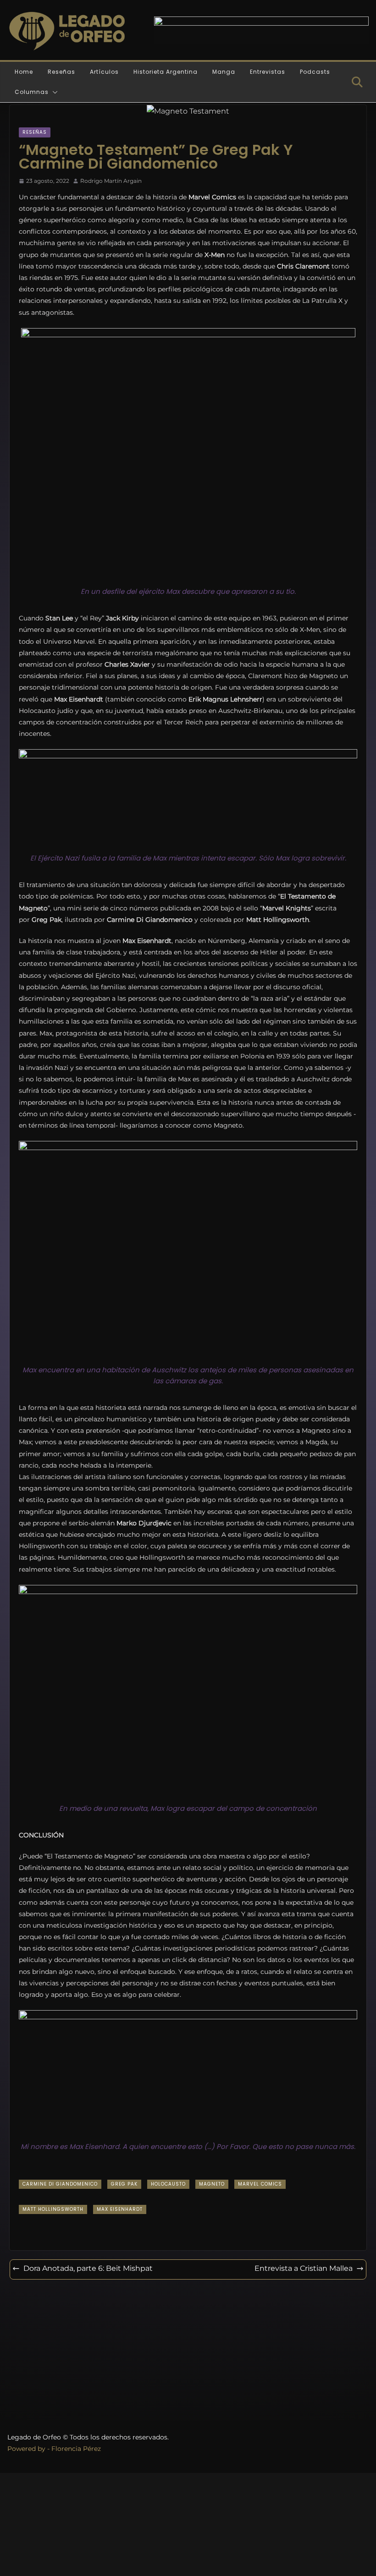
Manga (224, 72)
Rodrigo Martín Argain (111, 181)
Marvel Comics (260, 2184)
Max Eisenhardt (120, 2209)
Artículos (104, 72)
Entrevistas (268, 72)
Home (24, 72)
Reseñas (61, 72)
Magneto (212, 2184)
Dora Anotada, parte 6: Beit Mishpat (88, 2268)
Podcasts (315, 72)
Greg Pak (124, 2184)
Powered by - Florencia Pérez (54, 2449)
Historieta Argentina (166, 72)
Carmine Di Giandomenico (60, 2184)
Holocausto (168, 2184)
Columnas (32, 92)
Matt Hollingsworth (53, 2209)
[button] (53, 92)
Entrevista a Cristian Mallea (304, 2268)
